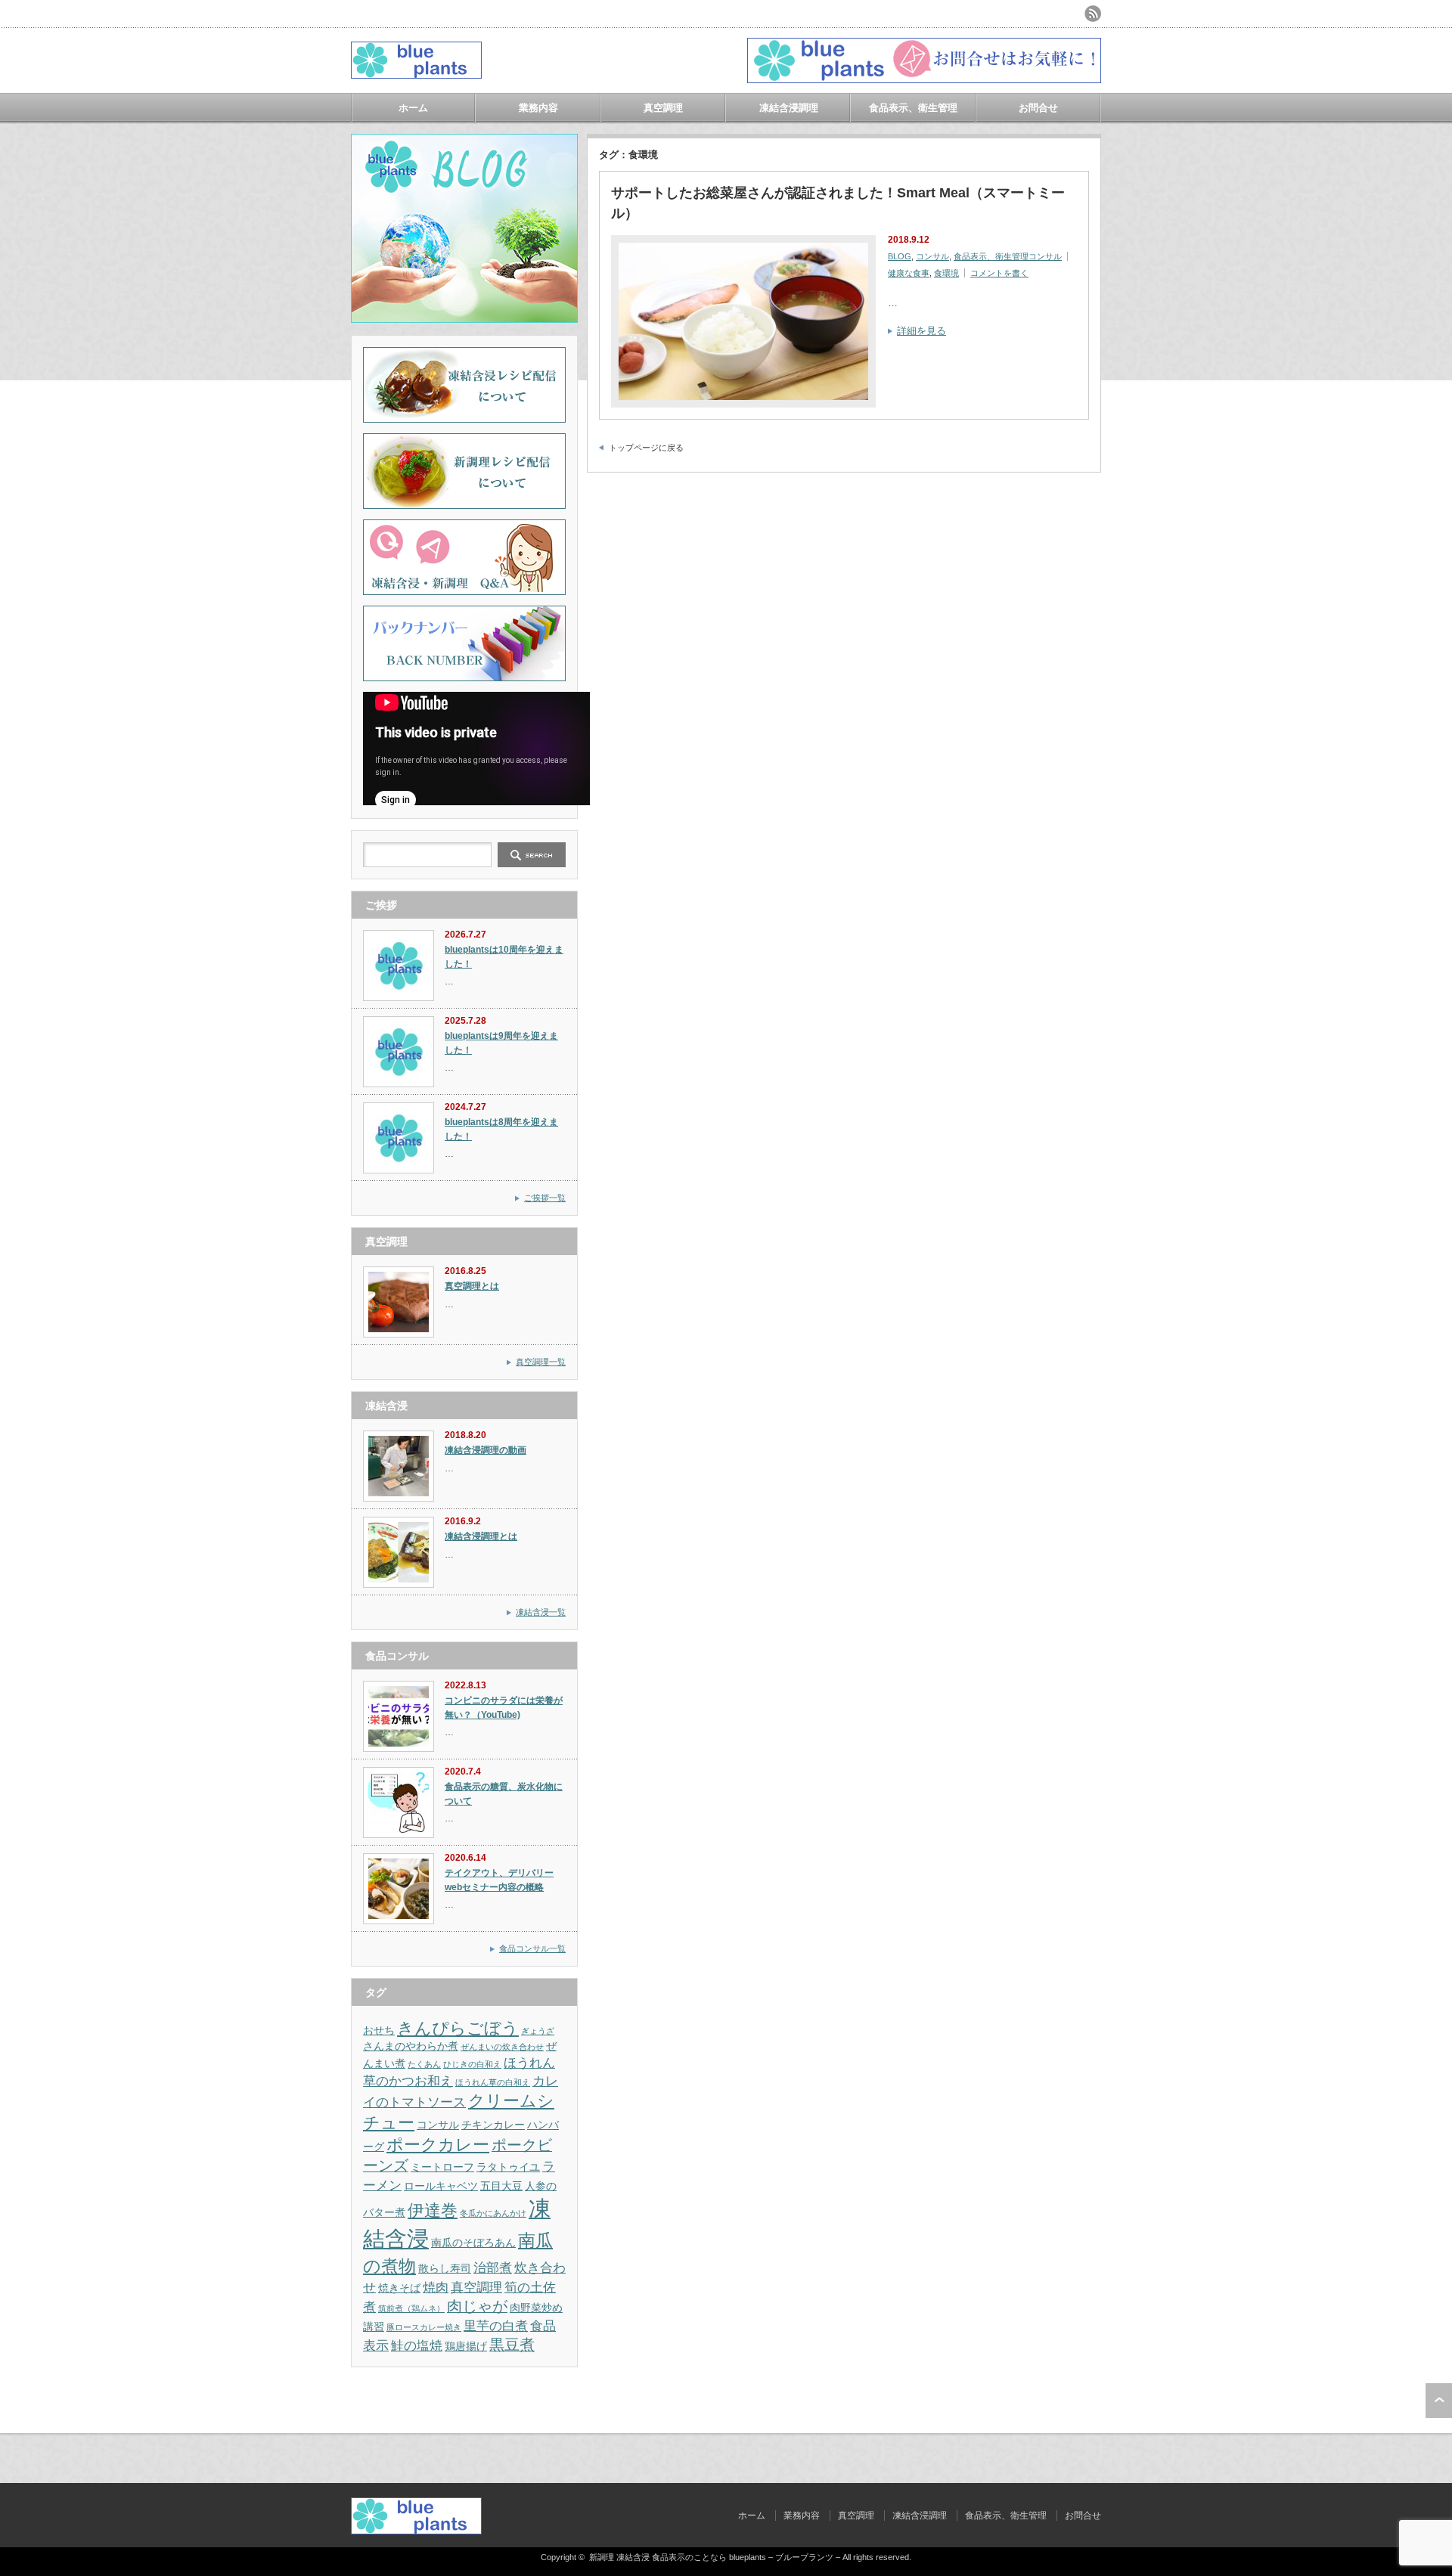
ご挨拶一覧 (545, 1198)
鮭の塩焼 (417, 2345)
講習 (374, 2326)
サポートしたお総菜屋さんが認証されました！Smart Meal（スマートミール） (838, 203)
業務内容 (538, 108)
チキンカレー (493, 2125)
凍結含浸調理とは (481, 1536)
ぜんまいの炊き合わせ (502, 2047)
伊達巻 (433, 2210)
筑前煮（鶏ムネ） (411, 2308)
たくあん (424, 2064)
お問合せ (1038, 108)
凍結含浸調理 (789, 108)
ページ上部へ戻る (1439, 2401)
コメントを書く (999, 273)
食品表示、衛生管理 (913, 108)
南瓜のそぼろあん (473, 2243)
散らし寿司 (445, 2268)
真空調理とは (472, 1286)
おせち (379, 2030)
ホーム (413, 108)
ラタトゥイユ (508, 2167)
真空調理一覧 (541, 1362)
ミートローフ (442, 2167)
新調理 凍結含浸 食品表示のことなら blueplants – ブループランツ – (715, 2557)
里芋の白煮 (496, 2326)
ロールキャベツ (441, 2186)
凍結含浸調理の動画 (486, 1450)
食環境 (946, 273)
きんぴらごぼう (458, 2028)
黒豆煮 (512, 2345)
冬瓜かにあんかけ (493, 2213)
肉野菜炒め (536, 2308)
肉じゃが (477, 2306)
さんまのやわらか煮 (411, 2046)
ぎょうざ (538, 2031)
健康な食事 (909, 273)
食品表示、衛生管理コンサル (1008, 256)
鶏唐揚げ (466, 2346)
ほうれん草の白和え (493, 2082)
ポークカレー (438, 2145)
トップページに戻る (646, 448)
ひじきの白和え (472, 2064)
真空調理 (663, 108)
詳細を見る (921, 331)
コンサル (932, 256)
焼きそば (399, 2288)
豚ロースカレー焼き (424, 2327)
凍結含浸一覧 (541, 1612)
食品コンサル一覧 (532, 1948)
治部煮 (493, 2268)
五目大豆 (501, 2186)
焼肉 (436, 2287)
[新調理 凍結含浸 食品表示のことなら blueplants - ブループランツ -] (416, 73)
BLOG (900, 256)
